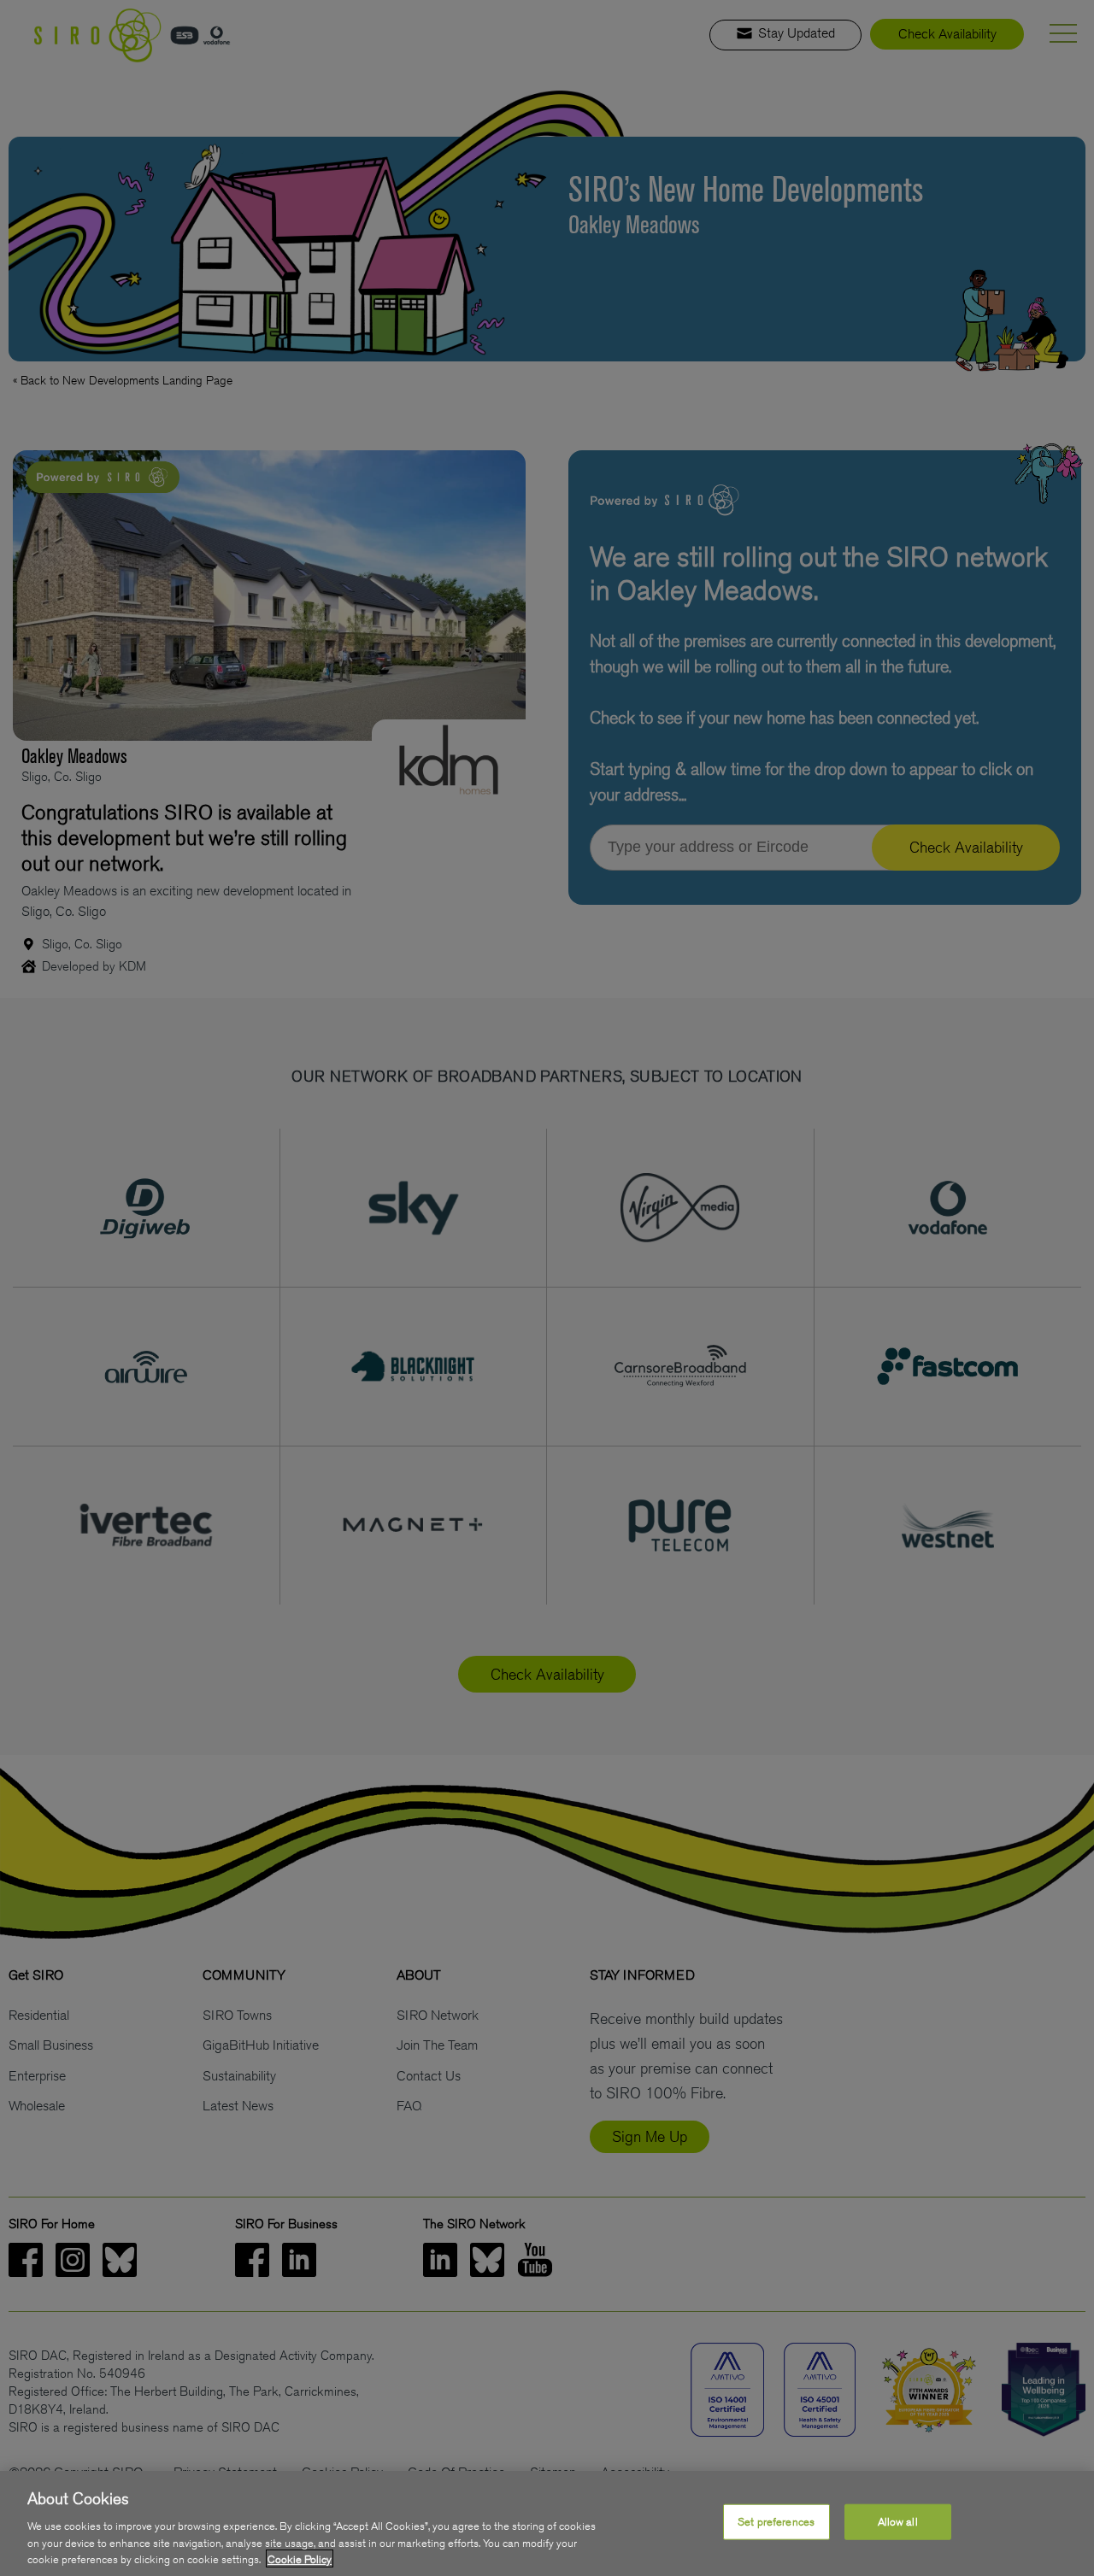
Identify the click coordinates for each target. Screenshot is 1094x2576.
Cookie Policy (300, 2558)
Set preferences (776, 2522)
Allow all (898, 2522)
